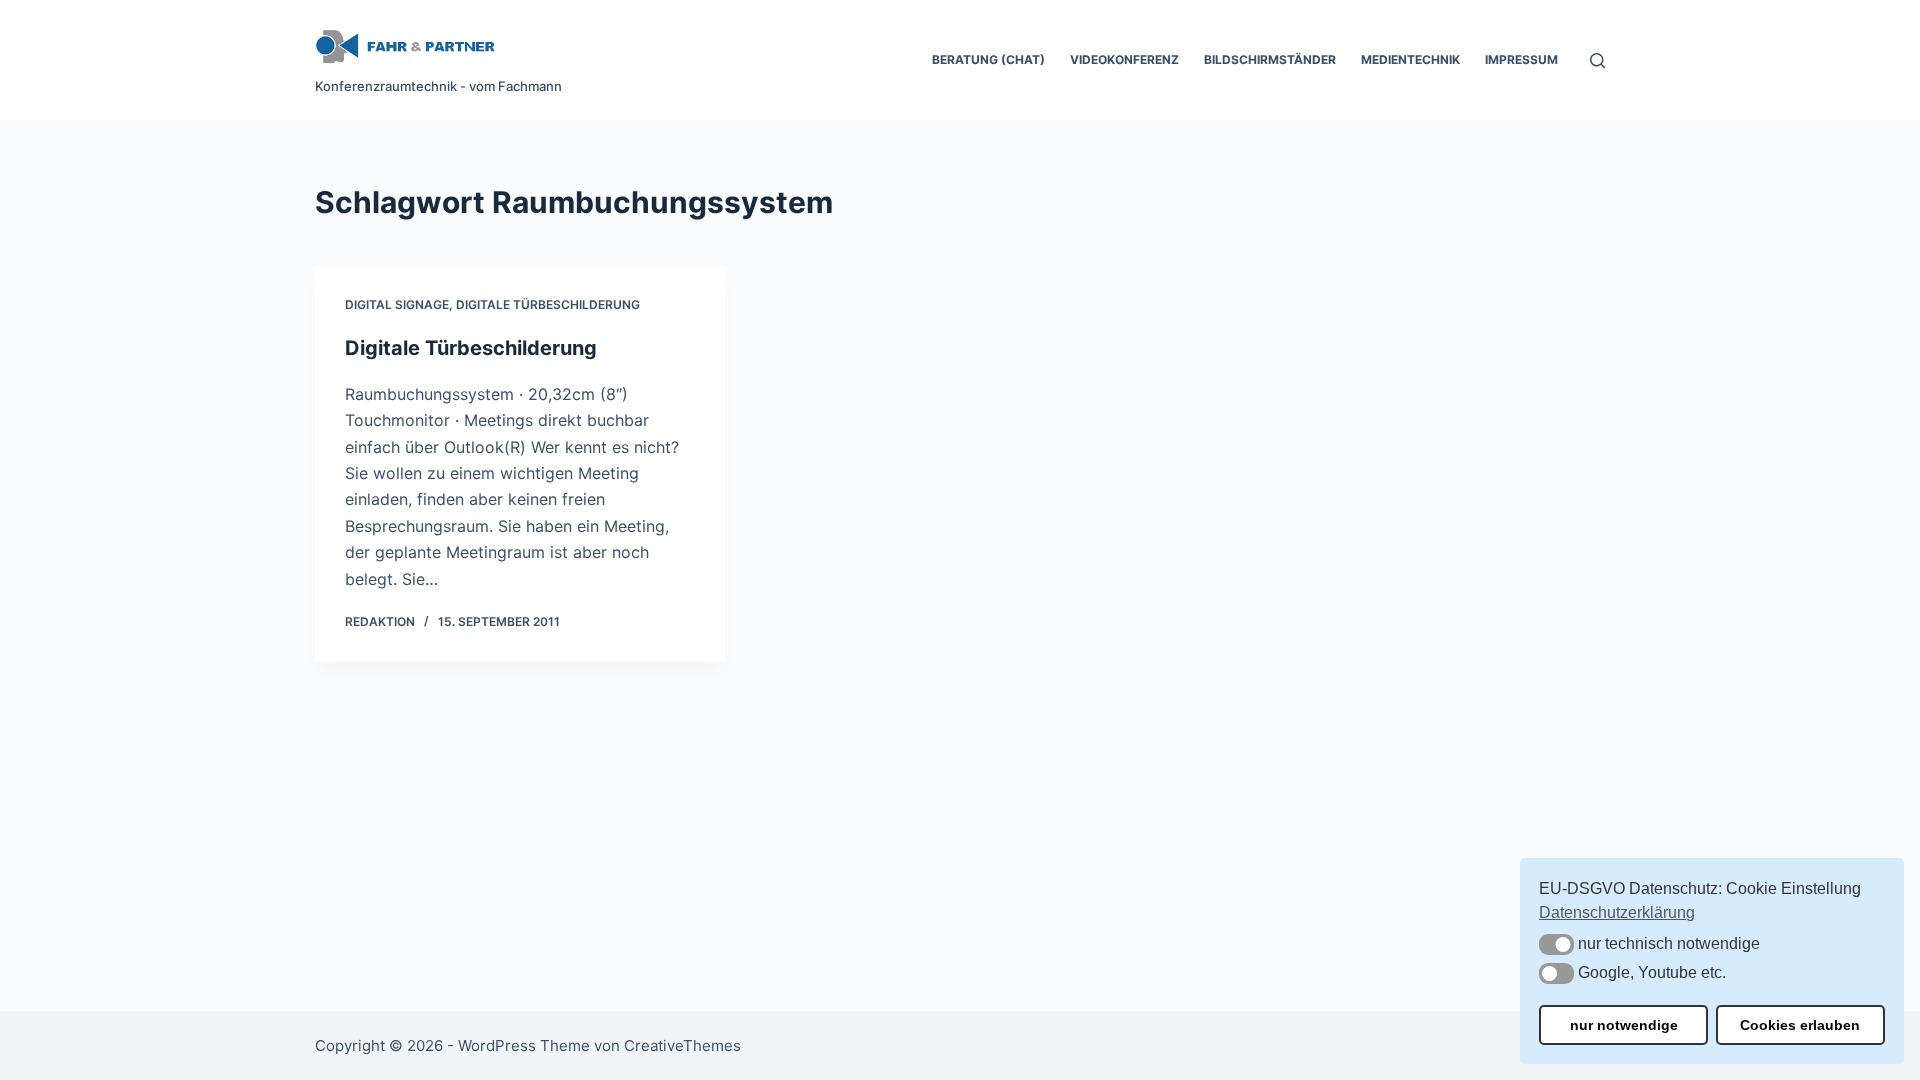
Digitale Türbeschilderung (548, 304)
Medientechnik (1410, 59)
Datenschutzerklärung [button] (1617, 912)
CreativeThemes (682, 1045)
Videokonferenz (1124, 59)
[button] (1556, 944)
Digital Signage (397, 304)
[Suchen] (1597, 60)
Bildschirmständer (1270, 59)
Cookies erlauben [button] (1800, 1025)
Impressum (1521, 59)
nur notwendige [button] (1624, 1025)
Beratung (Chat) (988, 59)
